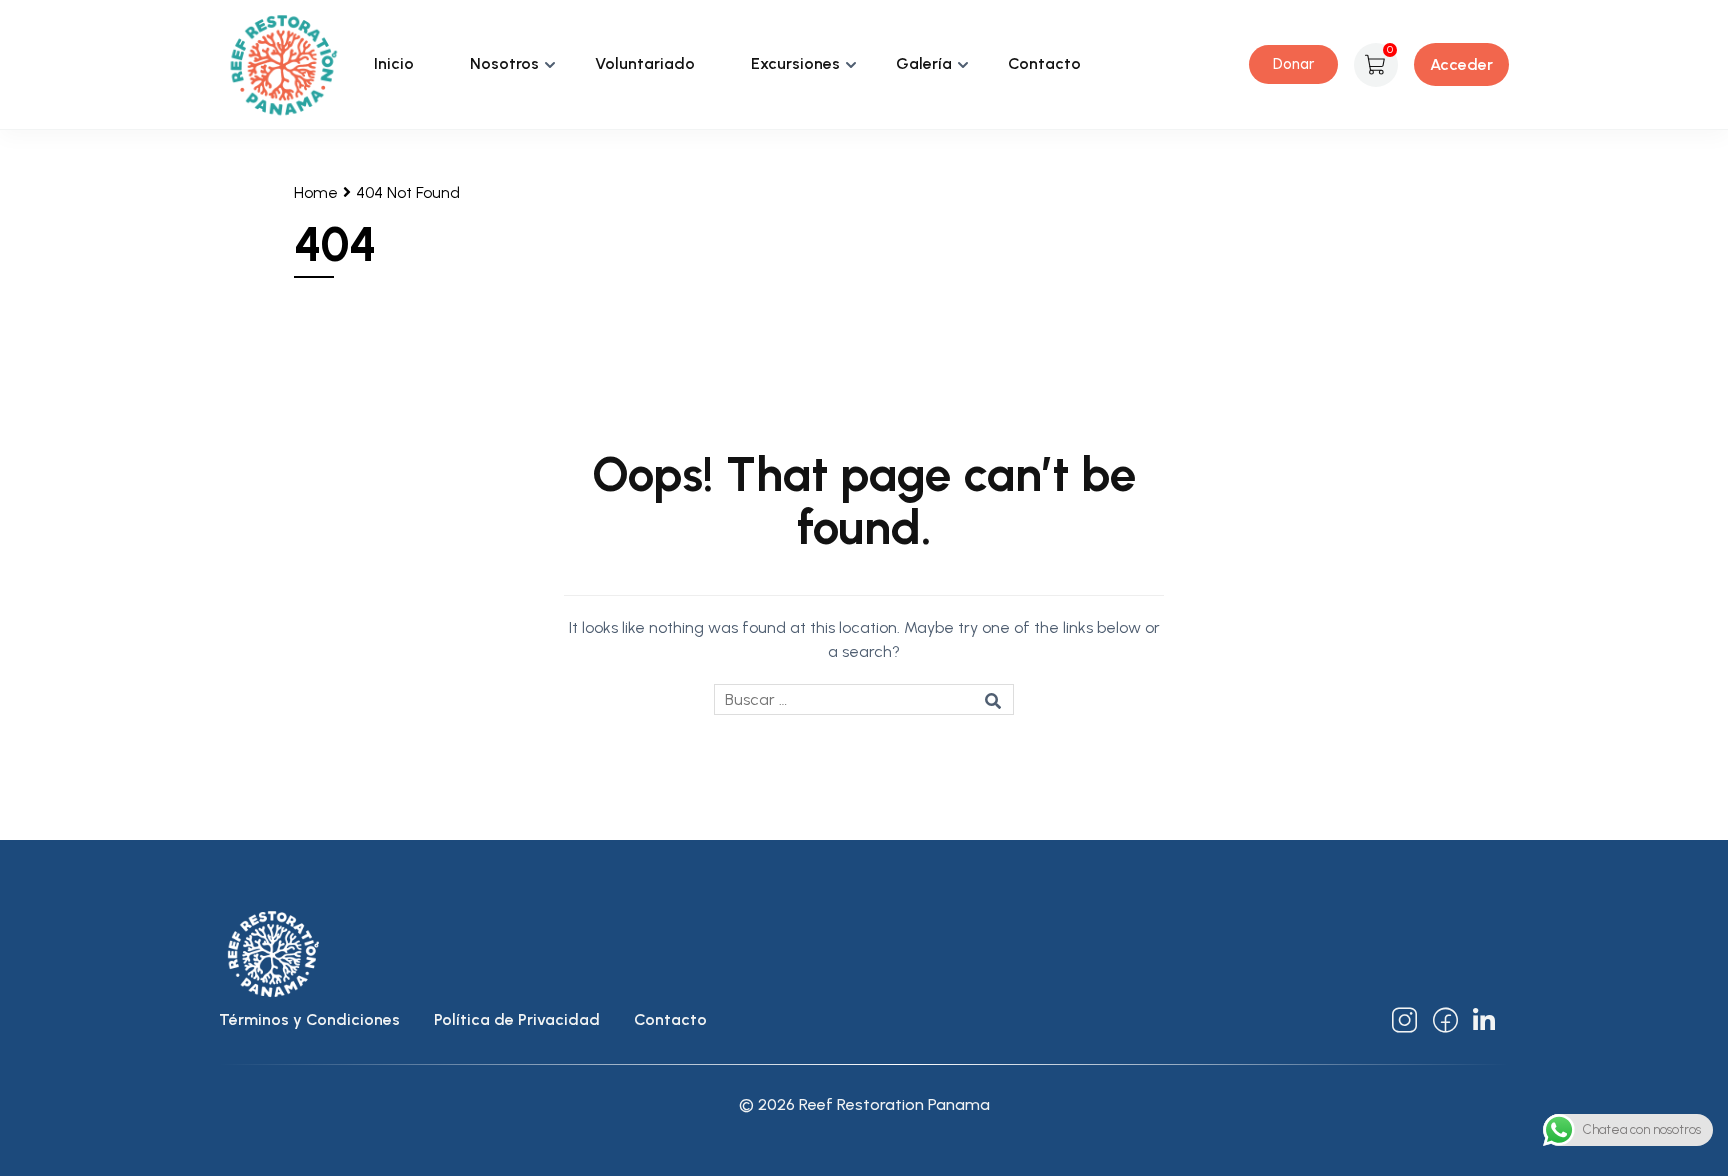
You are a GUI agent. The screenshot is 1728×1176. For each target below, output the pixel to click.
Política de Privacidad (517, 1019)
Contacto (1044, 63)
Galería (924, 63)
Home (316, 192)
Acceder (1461, 64)
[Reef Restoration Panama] (283, 63)
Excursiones (795, 63)
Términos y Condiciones (309, 1019)
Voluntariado (645, 63)
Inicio (394, 63)
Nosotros (504, 63)
